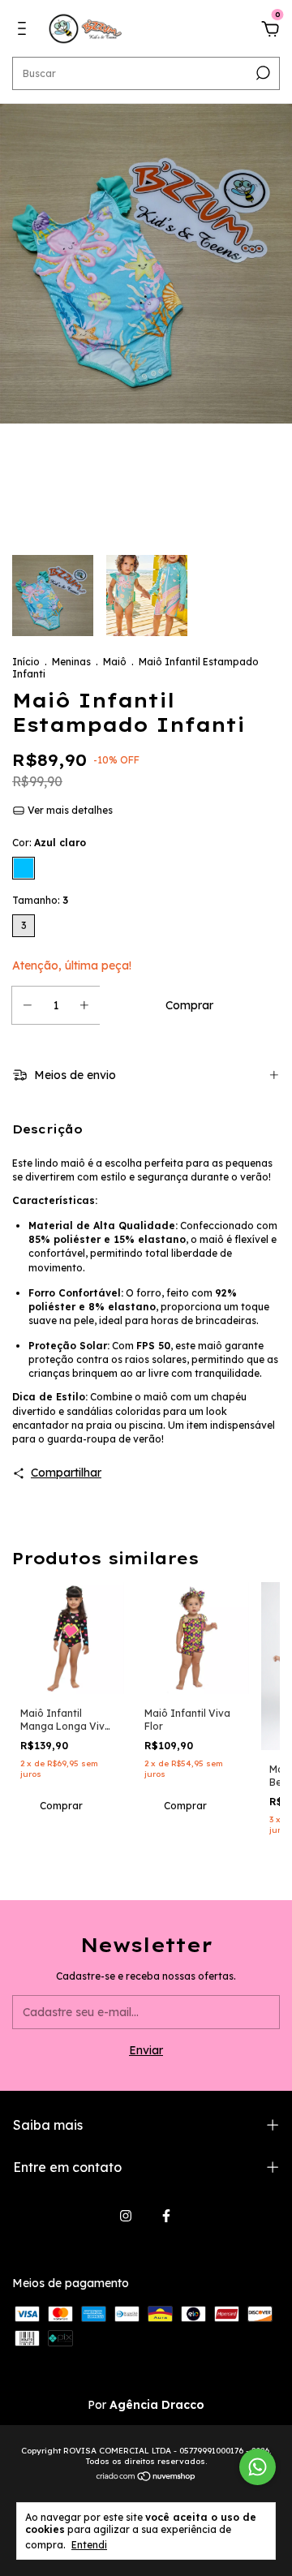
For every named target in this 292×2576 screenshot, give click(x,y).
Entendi (89, 2545)
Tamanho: (40, 900)
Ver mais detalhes (69, 810)
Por (146, 2405)
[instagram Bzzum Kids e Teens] (126, 2216)
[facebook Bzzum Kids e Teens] (166, 2216)
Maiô (115, 662)
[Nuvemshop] (146, 2478)
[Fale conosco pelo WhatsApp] (258, 2467)
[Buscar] (262, 73)
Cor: (49, 843)
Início (26, 662)
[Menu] (25, 31)
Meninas (71, 662)
